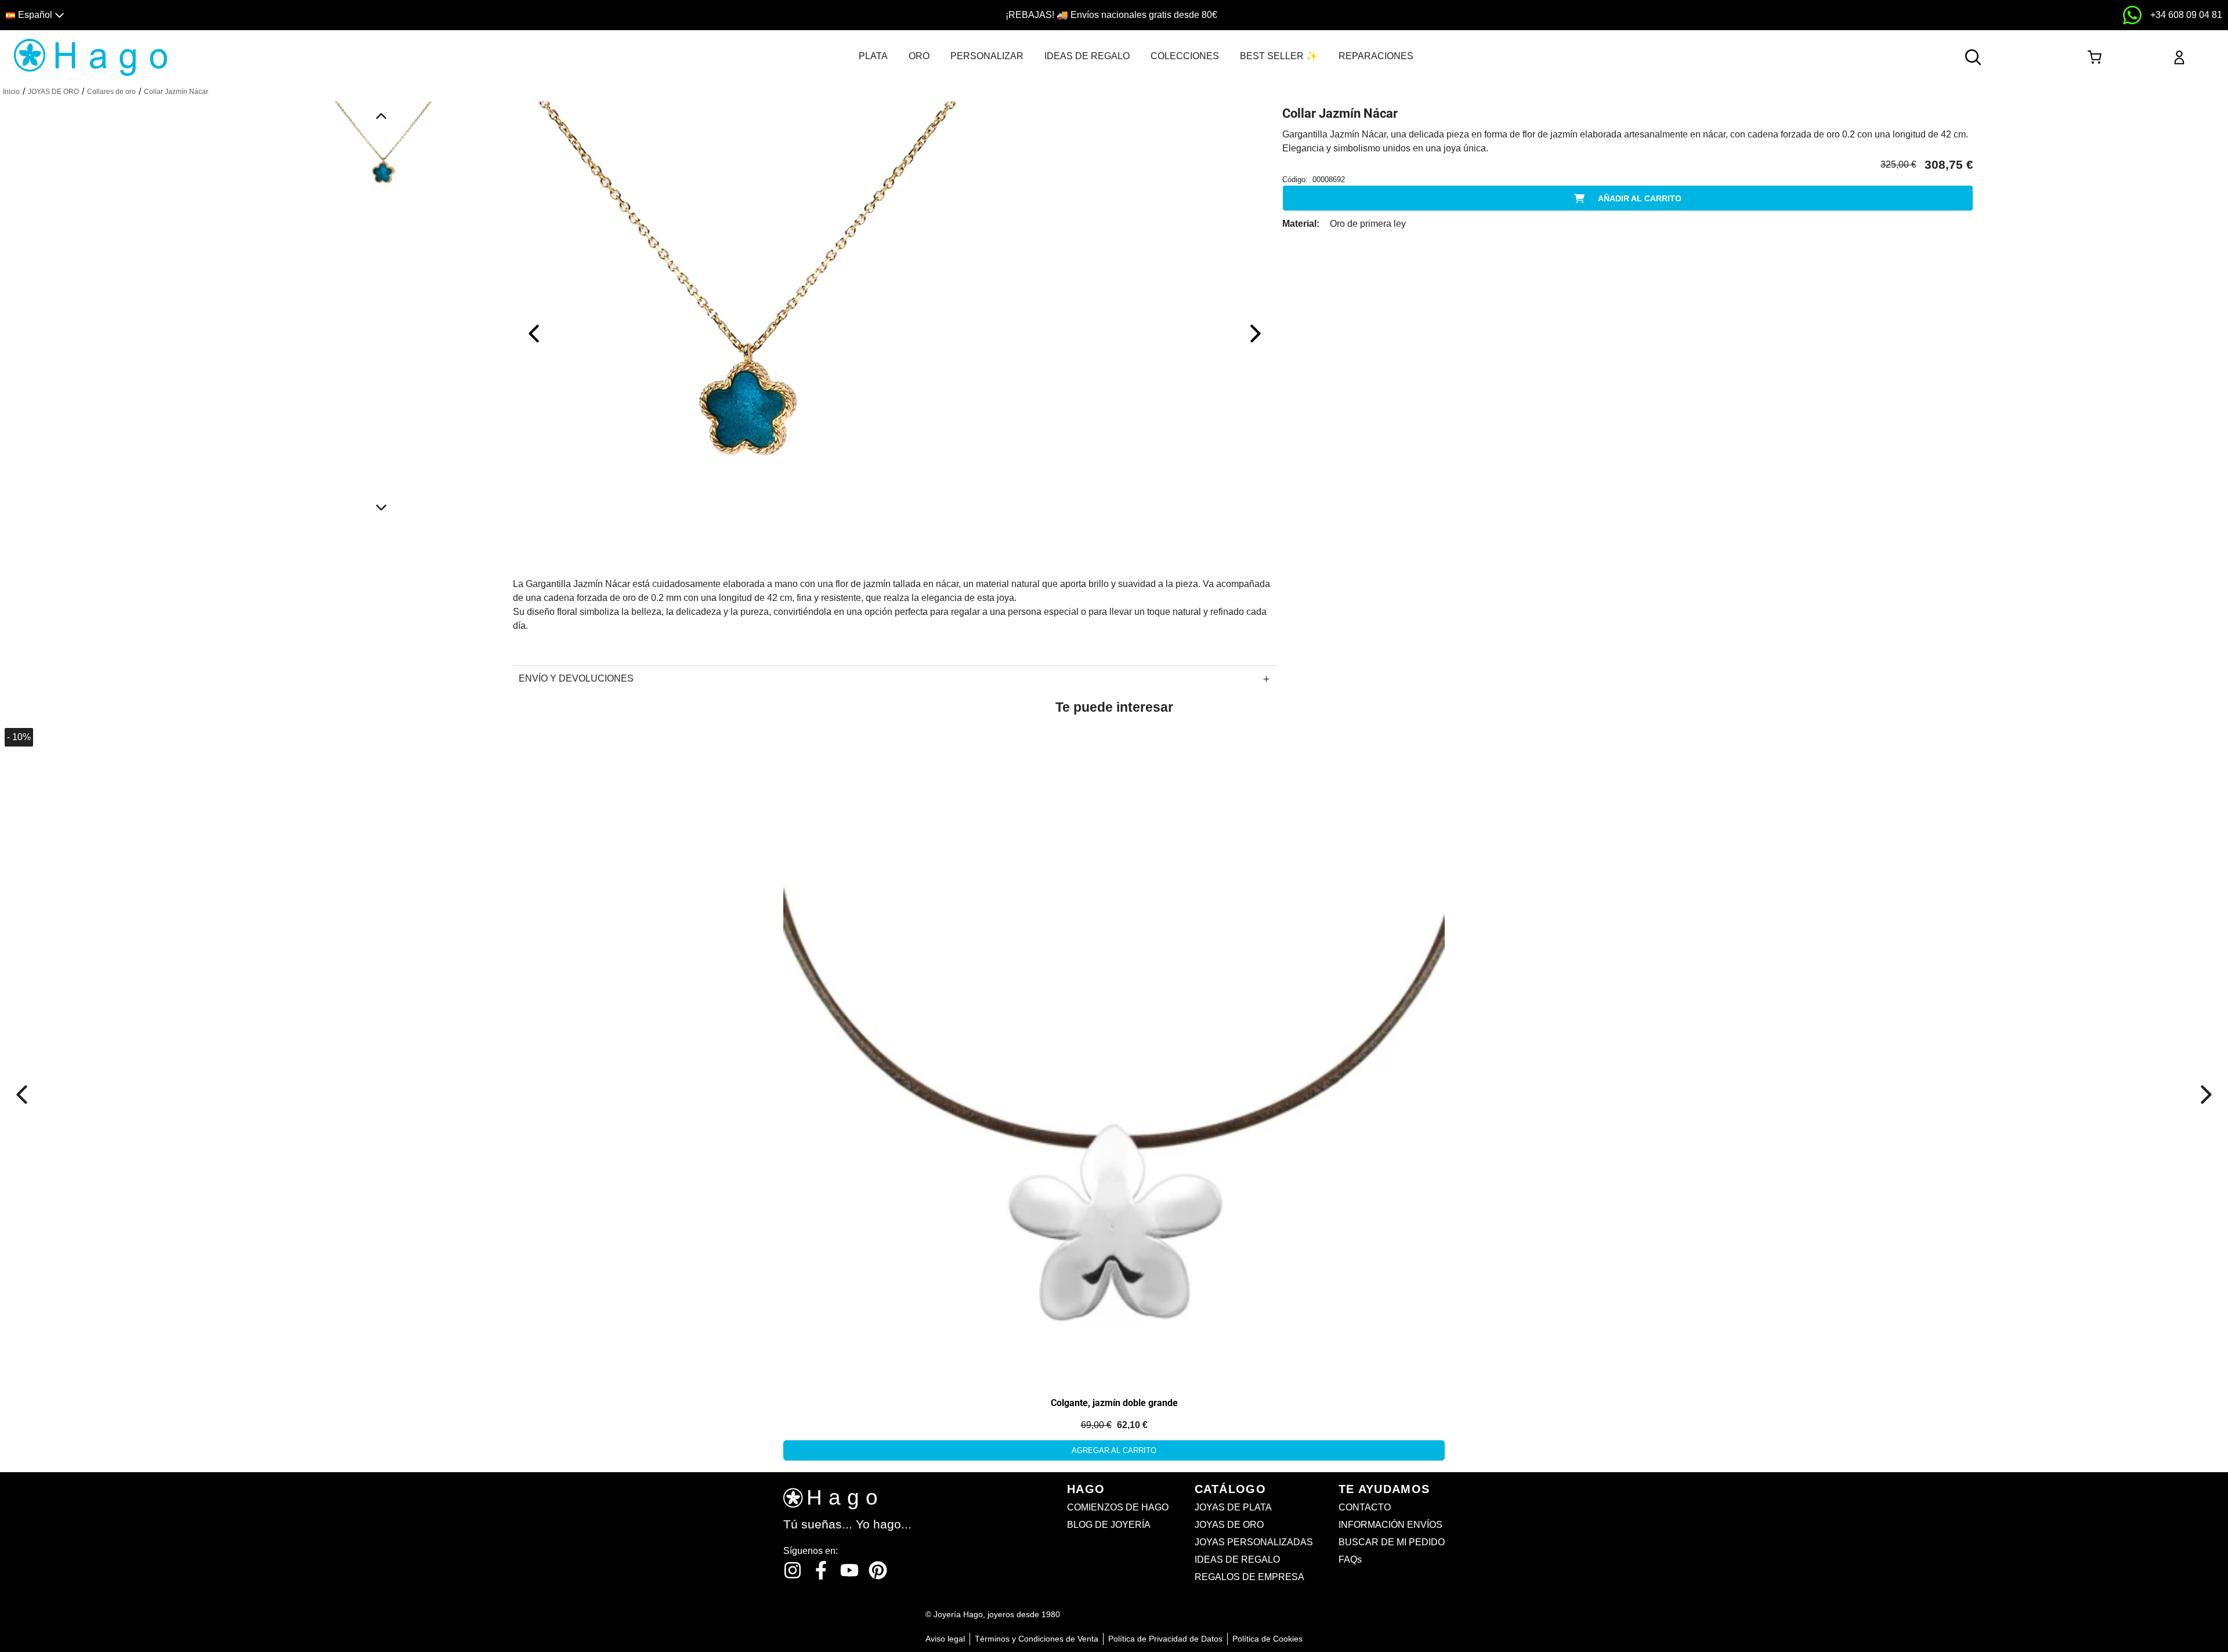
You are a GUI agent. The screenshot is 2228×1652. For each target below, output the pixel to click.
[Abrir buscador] (1973, 57)
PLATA (873, 56)
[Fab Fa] (878, 1570)
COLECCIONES (1185, 56)
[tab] (873, 56)
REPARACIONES (1376, 56)
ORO (919, 56)
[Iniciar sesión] (2179, 57)
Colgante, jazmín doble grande (1114, 1403)
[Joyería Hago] (91, 57)
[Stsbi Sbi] (793, 1570)
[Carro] (2094, 57)
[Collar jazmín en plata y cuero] (132, 854)
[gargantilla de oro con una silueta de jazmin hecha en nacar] (745, 333)
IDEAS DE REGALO (1087, 56)
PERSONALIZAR (987, 56)
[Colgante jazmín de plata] (1114, 1053)
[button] (280, 15)
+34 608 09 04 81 (2186, 15)
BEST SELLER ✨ (1279, 56)
